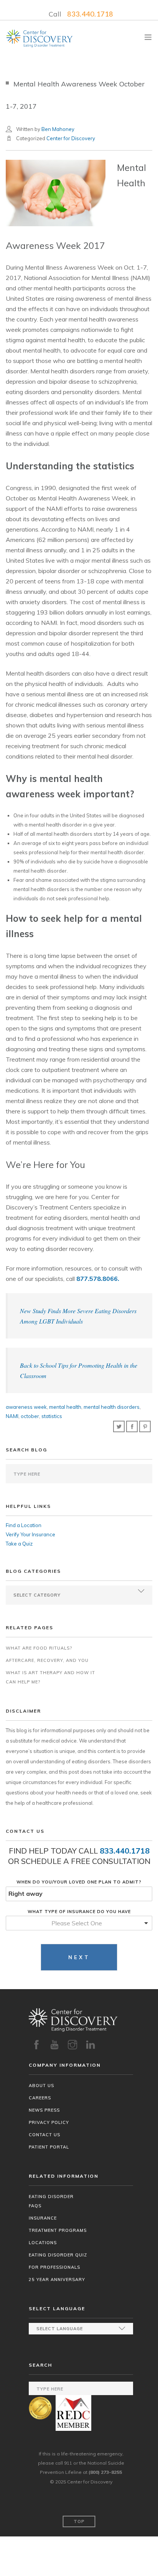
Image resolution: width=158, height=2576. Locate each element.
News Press (44, 2110)
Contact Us (44, 2135)
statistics (52, 1416)
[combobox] (79, 1923)
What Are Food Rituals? (39, 1648)
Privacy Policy (49, 2122)
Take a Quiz (19, 1544)
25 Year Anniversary (57, 2279)
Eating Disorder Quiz (58, 2255)
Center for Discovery (71, 138)
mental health (65, 1407)
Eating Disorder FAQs (51, 2201)
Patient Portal (49, 2147)
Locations (43, 2243)
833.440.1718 (90, 14)
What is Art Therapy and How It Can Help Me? (50, 1677)
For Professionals (54, 2267)
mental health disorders (112, 1407)
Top (79, 2521)
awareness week (26, 1407)
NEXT (79, 1957)
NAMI (12, 1416)
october (30, 1416)
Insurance (43, 2218)
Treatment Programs (58, 2230)
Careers (40, 2098)
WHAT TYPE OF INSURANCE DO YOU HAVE (79, 1912)
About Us (41, 2086)
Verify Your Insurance (30, 1534)
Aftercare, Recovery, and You (47, 1660)
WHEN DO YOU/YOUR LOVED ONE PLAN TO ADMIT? (79, 1882)
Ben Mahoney (58, 129)
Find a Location (24, 1525)
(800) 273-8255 (105, 2472)
